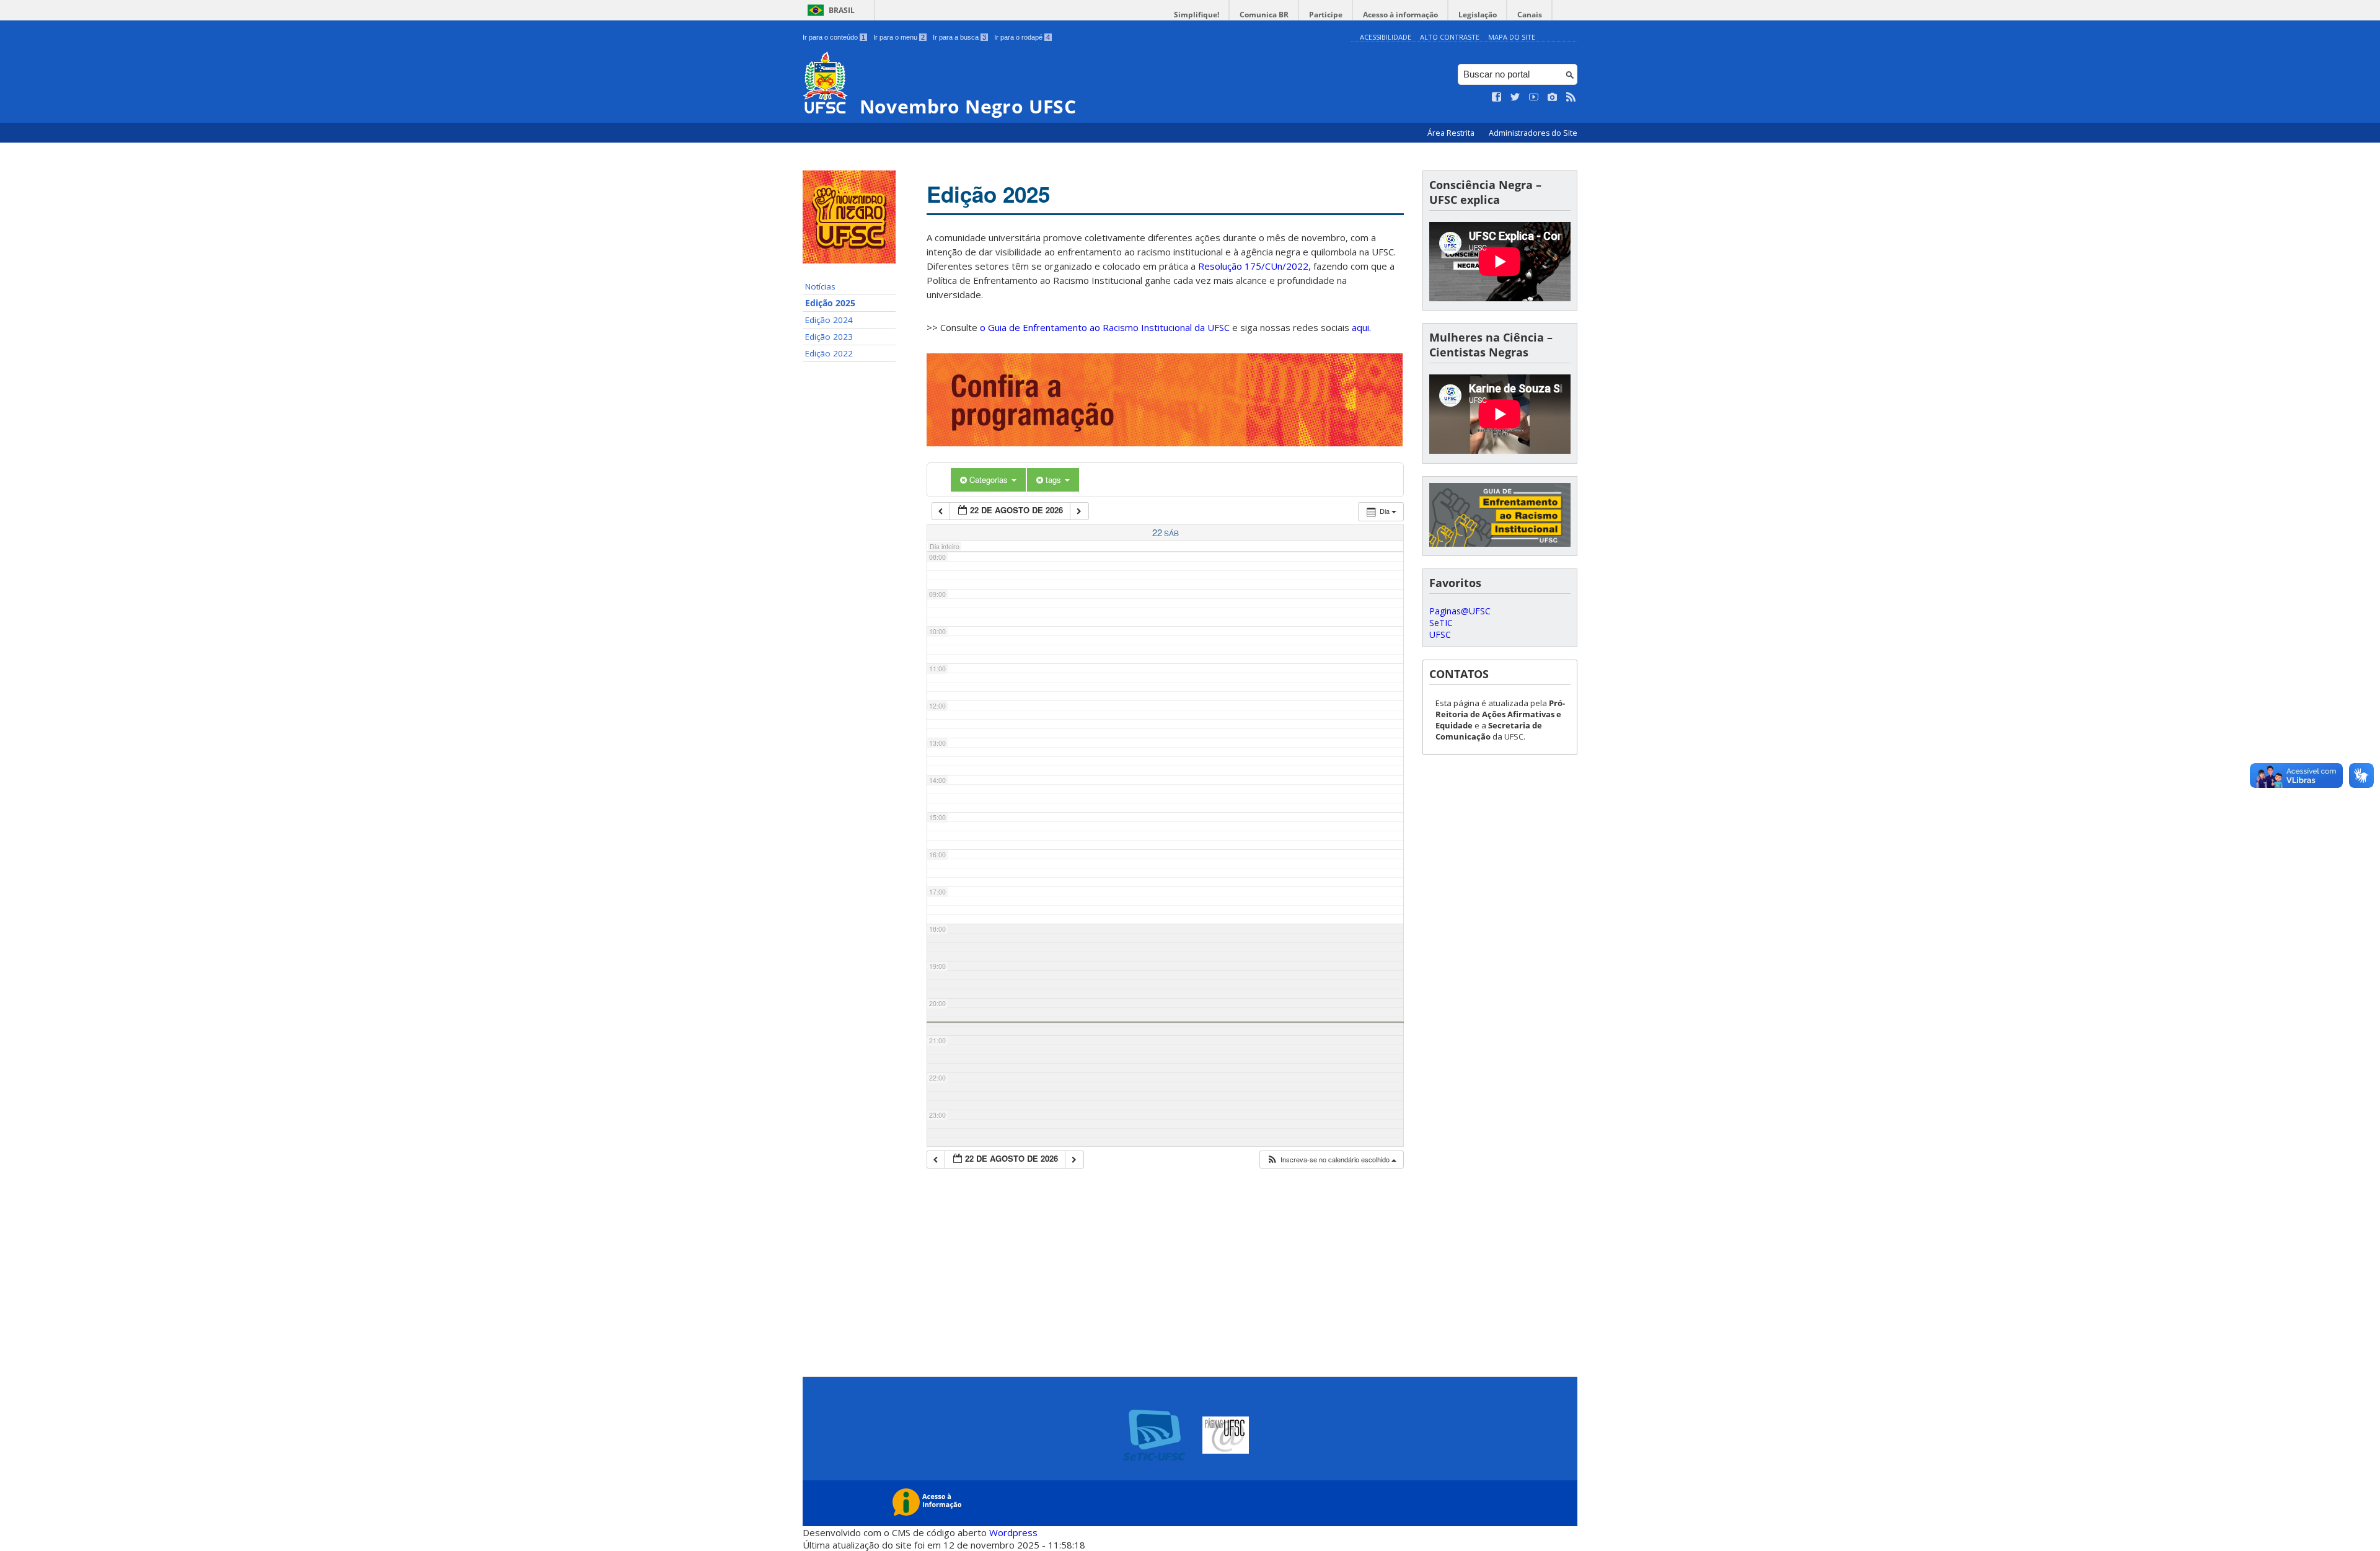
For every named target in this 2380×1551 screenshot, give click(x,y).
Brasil (842, 10)
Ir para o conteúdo (834, 37)
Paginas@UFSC (1460, 611)
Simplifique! (1197, 15)
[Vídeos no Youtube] (1534, 97)
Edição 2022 (829, 353)
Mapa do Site (1512, 37)
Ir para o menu (899, 37)
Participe (1326, 15)
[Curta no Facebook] (1497, 97)
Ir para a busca (959, 37)
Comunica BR (1264, 15)
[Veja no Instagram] (1553, 97)
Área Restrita (1452, 133)
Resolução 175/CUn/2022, (1253, 266)
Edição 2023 (829, 337)
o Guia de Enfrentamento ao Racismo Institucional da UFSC (1105, 327)
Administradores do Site (1533, 133)
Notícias (820, 286)
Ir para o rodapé (1022, 37)
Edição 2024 (829, 320)
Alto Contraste (1450, 37)
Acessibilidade (1386, 37)
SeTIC (1441, 623)
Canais (1530, 15)
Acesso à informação (1400, 15)
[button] (1331, 1160)
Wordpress (1013, 1532)
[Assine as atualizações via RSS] (1571, 97)
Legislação (1478, 15)
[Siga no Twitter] (1515, 97)
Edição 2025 (830, 303)
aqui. (1361, 327)
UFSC (1440, 634)
